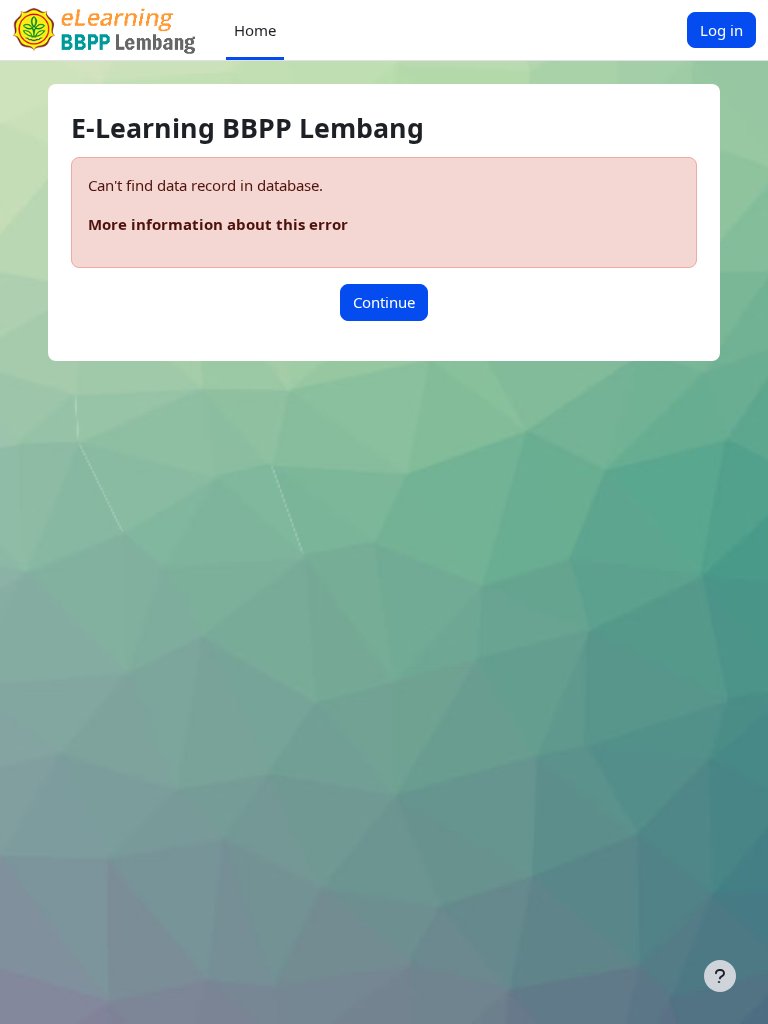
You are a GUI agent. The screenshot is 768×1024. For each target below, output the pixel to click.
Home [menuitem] (255, 30)
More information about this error (218, 224)
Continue (384, 302)
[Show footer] (720, 976)
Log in (721, 30)
